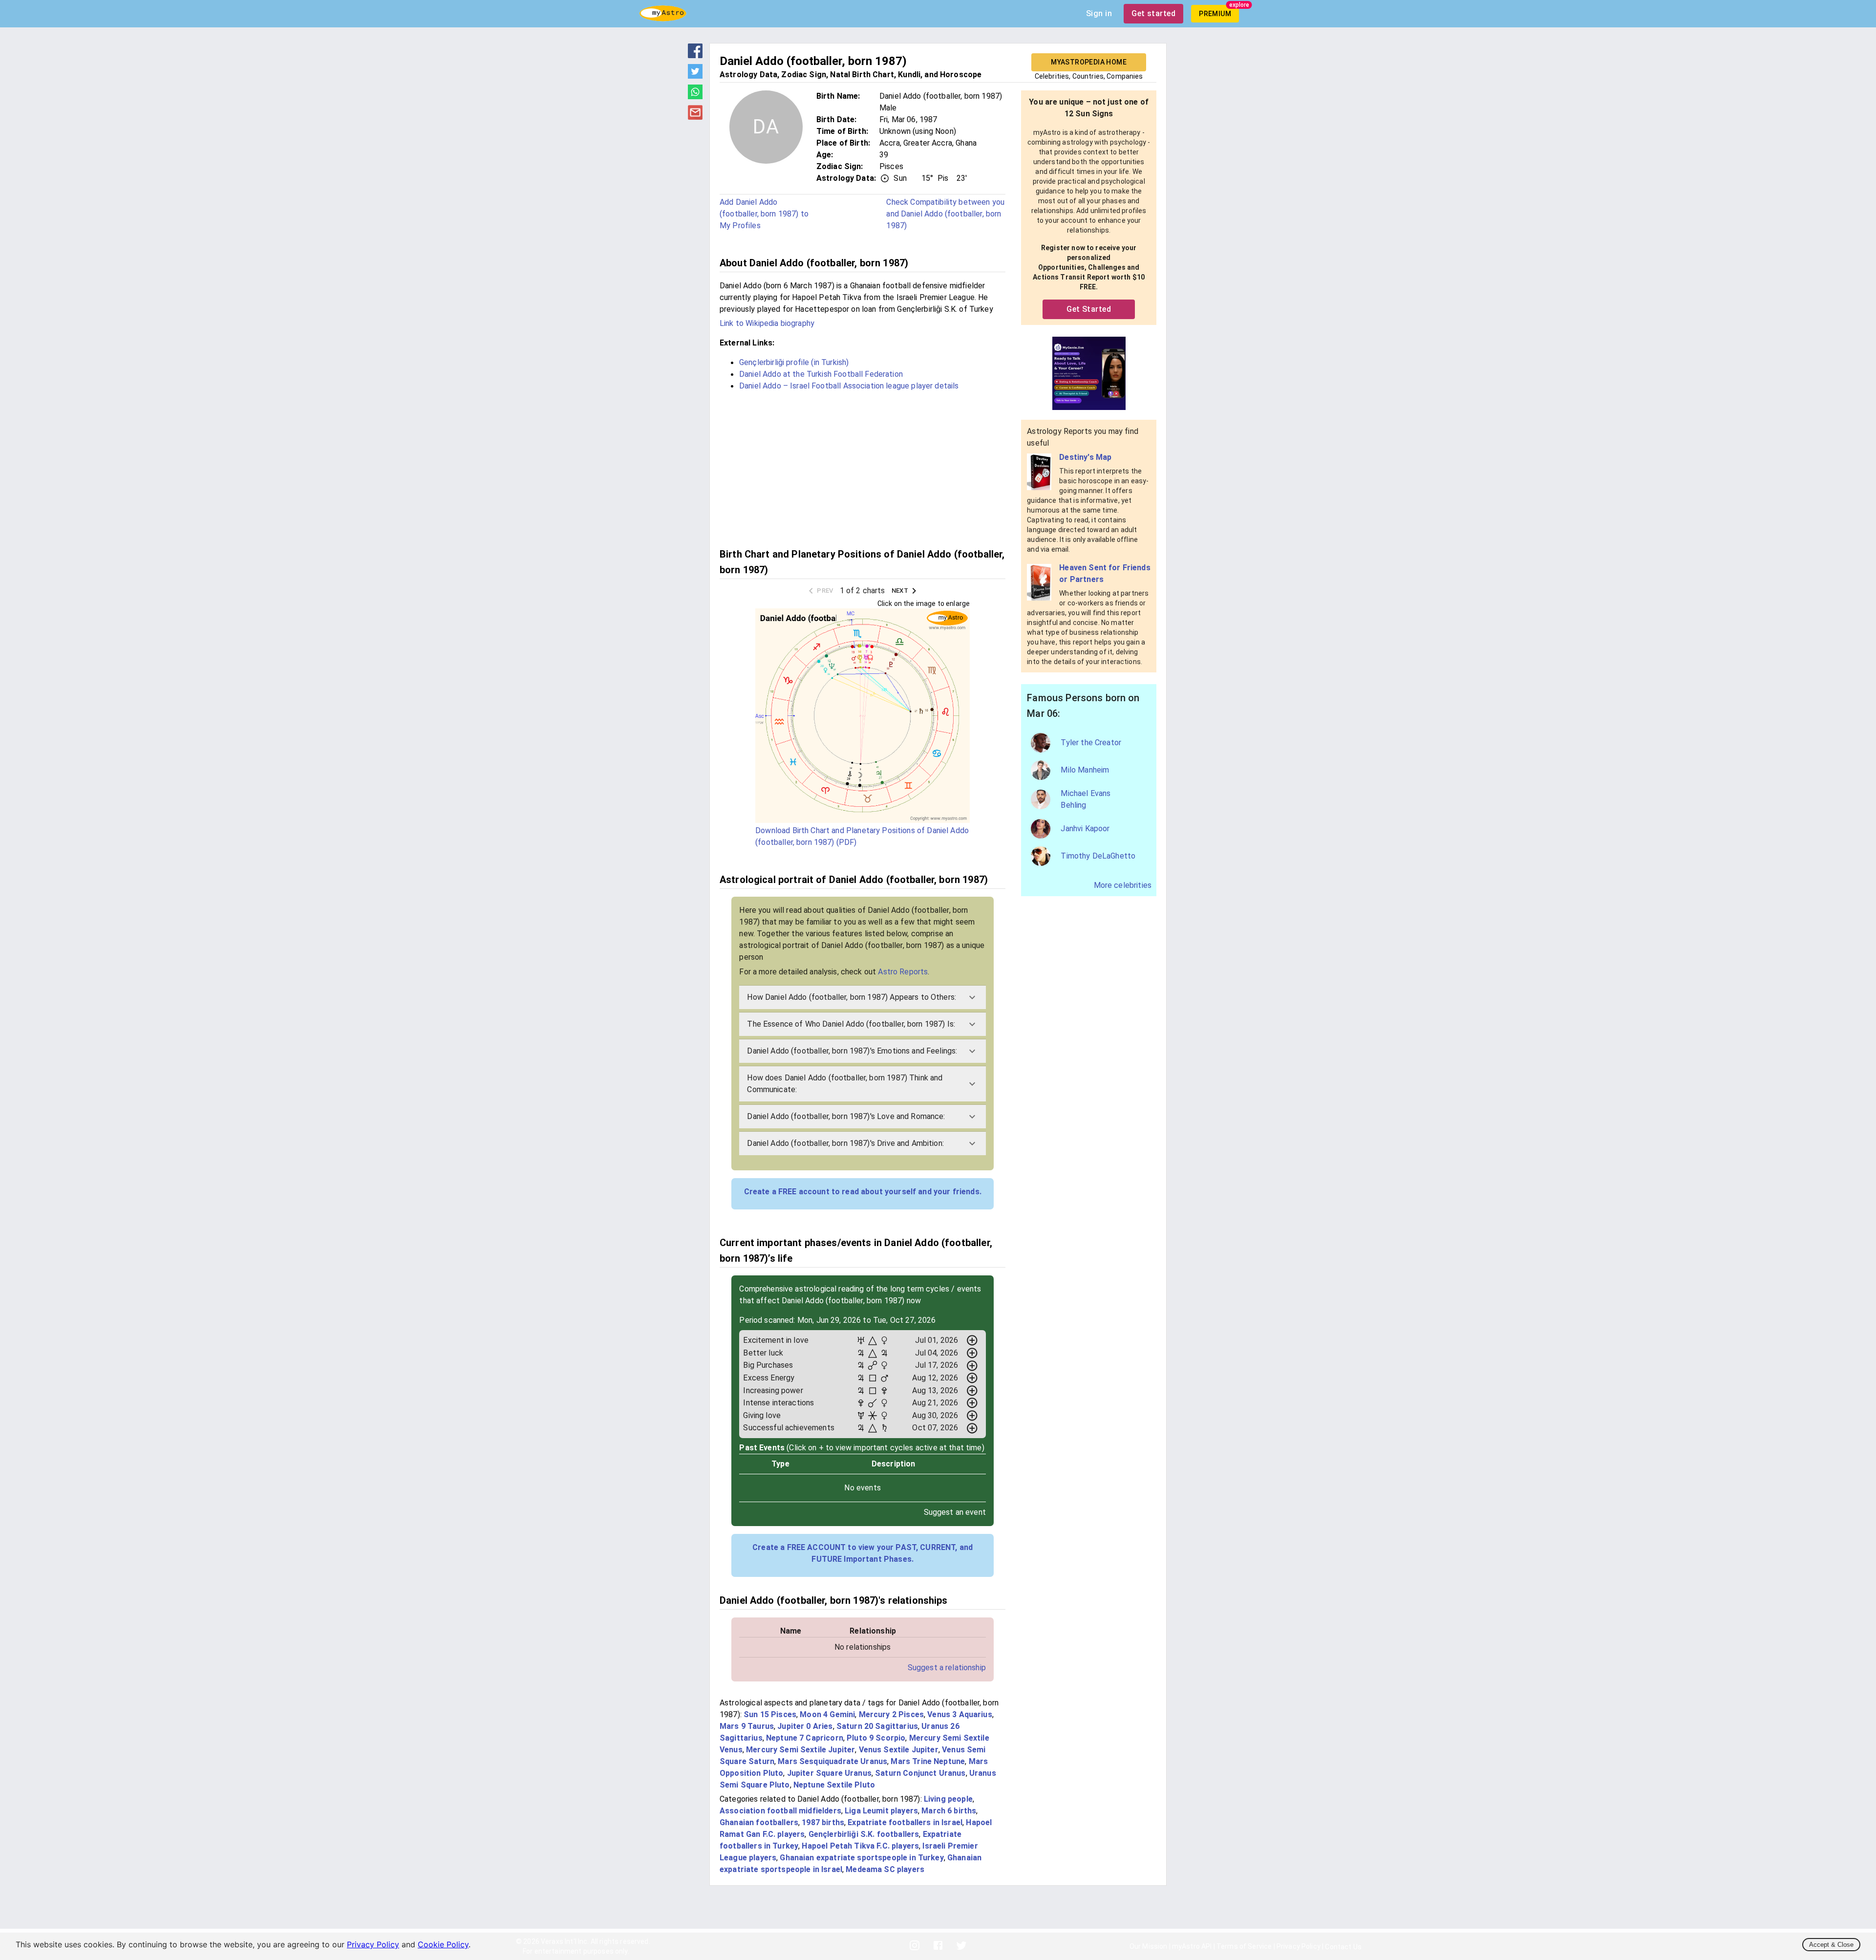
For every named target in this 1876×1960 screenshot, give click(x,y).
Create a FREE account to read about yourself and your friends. (863, 1192)
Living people (948, 1799)
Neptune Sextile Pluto (834, 1785)
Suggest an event (955, 1512)
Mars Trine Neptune (928, 1761)
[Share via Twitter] (695, 76)
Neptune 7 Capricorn (805, 1738)
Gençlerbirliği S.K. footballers (864, 1834)
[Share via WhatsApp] (695, 96)
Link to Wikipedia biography (767, 323)
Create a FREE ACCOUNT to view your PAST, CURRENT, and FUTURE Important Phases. (863, 1553)
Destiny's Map (1085, 457)
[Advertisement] (863, 468)
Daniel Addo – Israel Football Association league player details (849, 386)
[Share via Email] (695, 117)
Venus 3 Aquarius (959, 1714)
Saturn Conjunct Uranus (920, 1773)
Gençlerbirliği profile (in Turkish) (794, 362)
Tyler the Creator (1091, 743)
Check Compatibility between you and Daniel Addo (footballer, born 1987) (945, 214)
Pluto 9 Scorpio (876, 1738)
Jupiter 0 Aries (805, 1726)
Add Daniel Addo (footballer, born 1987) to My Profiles (764, 214)
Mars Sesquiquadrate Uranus (832, 1761)
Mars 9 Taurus (747, 1726)
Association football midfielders (780, 1811)
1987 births (823, 1822)
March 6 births (949, 1811)
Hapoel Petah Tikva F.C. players (860, 1846)
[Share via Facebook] (695, 55)
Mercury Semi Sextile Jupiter (800, 1750)
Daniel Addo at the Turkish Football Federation (821, 374)
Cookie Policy (443, 1944)
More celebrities (1123, 885)
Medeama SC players (885, 1869)
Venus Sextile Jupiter (899, 1750)
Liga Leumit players (881, 1811)
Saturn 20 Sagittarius (877, 1726)
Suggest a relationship (947, 1668)
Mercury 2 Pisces (891, 1714)
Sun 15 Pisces (770, 1714)
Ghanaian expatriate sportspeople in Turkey (862, 1858)
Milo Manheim (1085, 770)
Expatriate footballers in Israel (905, 1822)
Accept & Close (1831, 1945)
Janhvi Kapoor (1085, 829)
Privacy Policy (373, 1944)
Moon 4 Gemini (827, 1714)
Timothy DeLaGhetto (1098, 856)
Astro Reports (903, 972)
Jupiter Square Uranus (829, 1773)
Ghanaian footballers (759, 1822)
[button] (863, 997)
